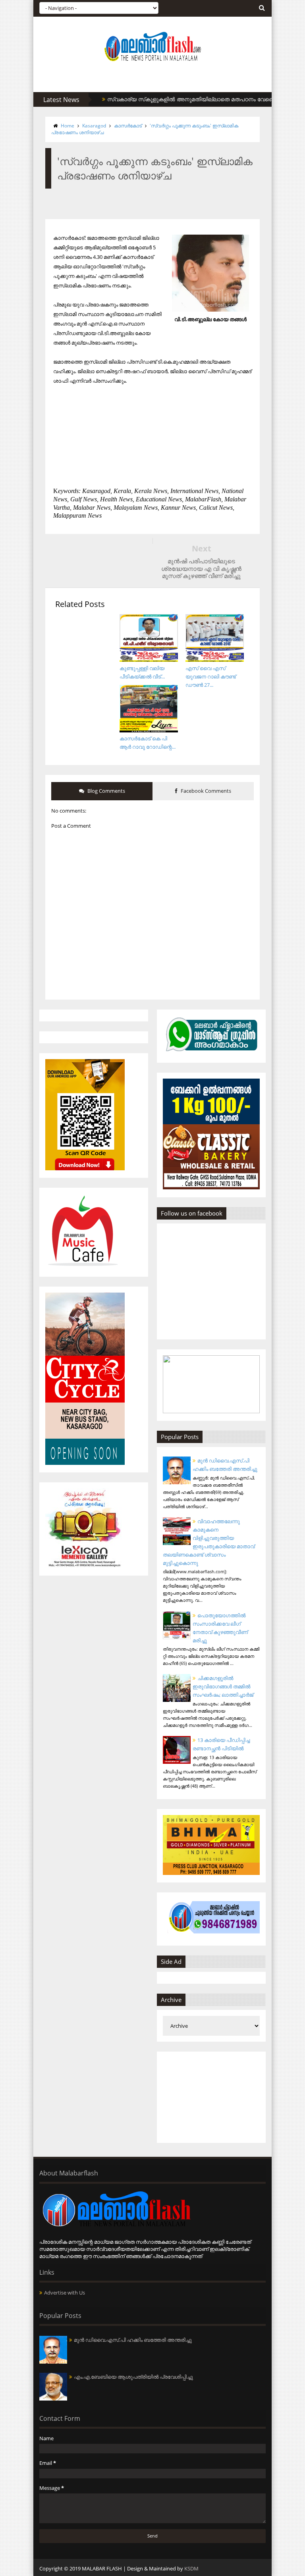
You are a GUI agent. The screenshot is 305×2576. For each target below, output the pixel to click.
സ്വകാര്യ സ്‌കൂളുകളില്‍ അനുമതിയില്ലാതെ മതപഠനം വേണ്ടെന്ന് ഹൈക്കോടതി (187, 99)
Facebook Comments (205, 791)
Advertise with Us (65, 2293)
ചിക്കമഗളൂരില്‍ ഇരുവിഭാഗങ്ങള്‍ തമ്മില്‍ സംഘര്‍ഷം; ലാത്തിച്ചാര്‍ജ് (223, 1686)
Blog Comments (106, 791)
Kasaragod (94, 126)
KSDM (191, 2568)
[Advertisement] (211, 2097)
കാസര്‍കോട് (128, 126)
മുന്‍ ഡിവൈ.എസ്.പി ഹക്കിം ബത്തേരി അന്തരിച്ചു (133, 2340)
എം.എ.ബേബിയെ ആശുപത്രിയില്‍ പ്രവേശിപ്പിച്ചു (133, 2377)
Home (68, 126)
